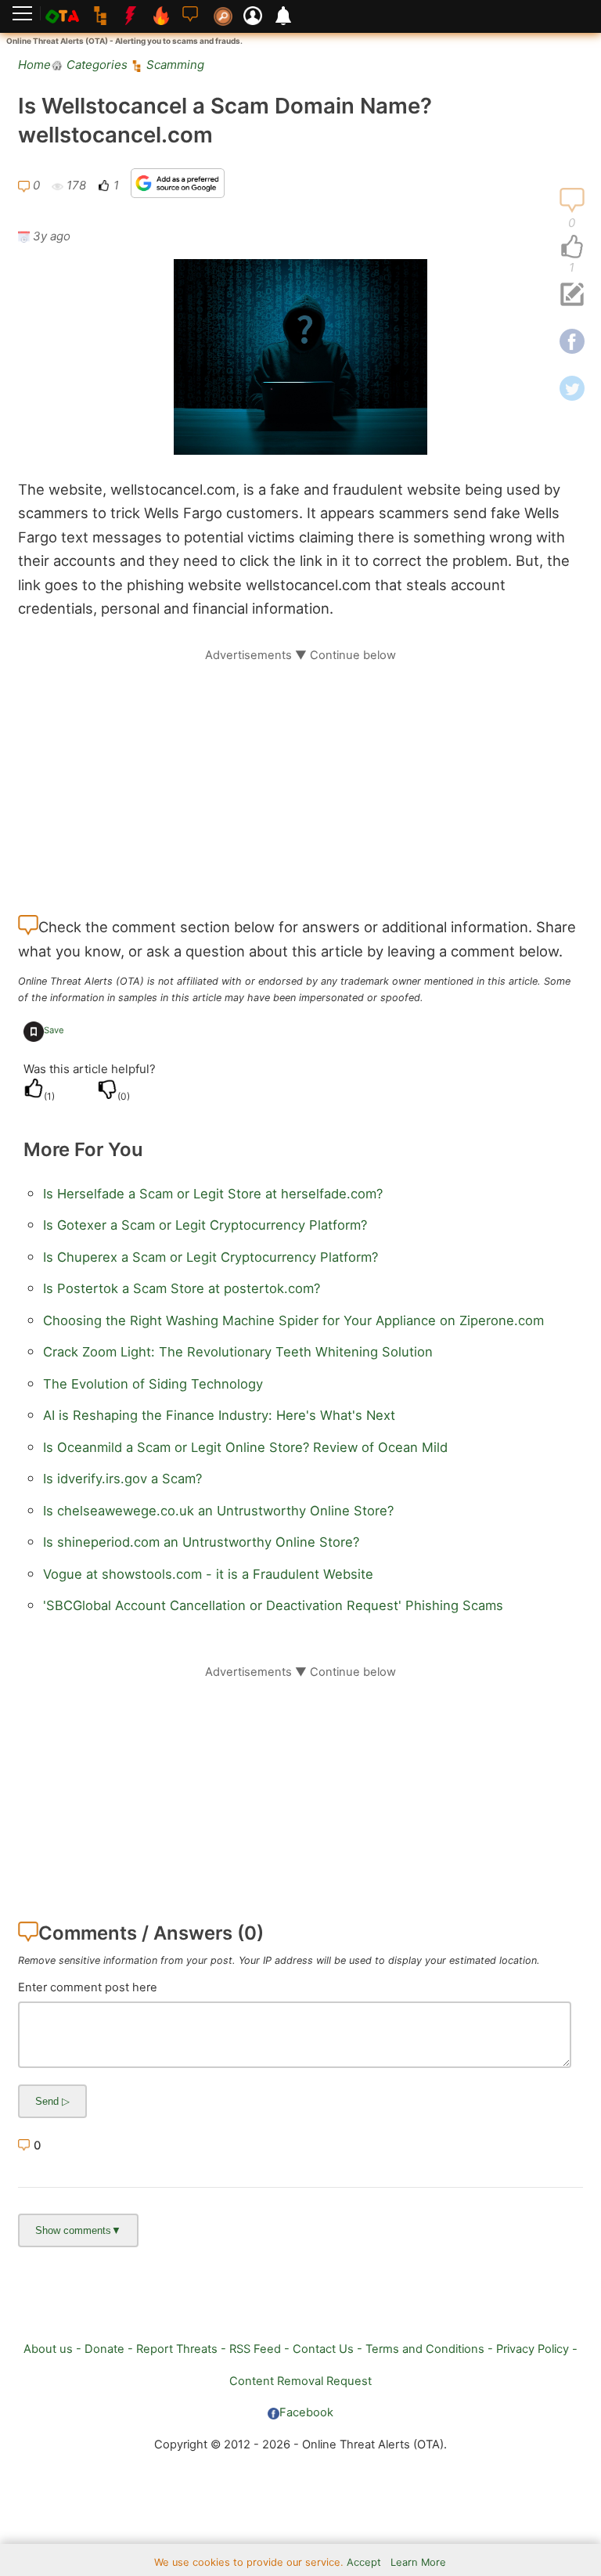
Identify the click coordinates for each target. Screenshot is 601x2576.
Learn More (418, 2562)
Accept (364, 2562)
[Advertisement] (300, 773)
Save (54, 1030)
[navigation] (572, 247)
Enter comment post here (88, 1987)
